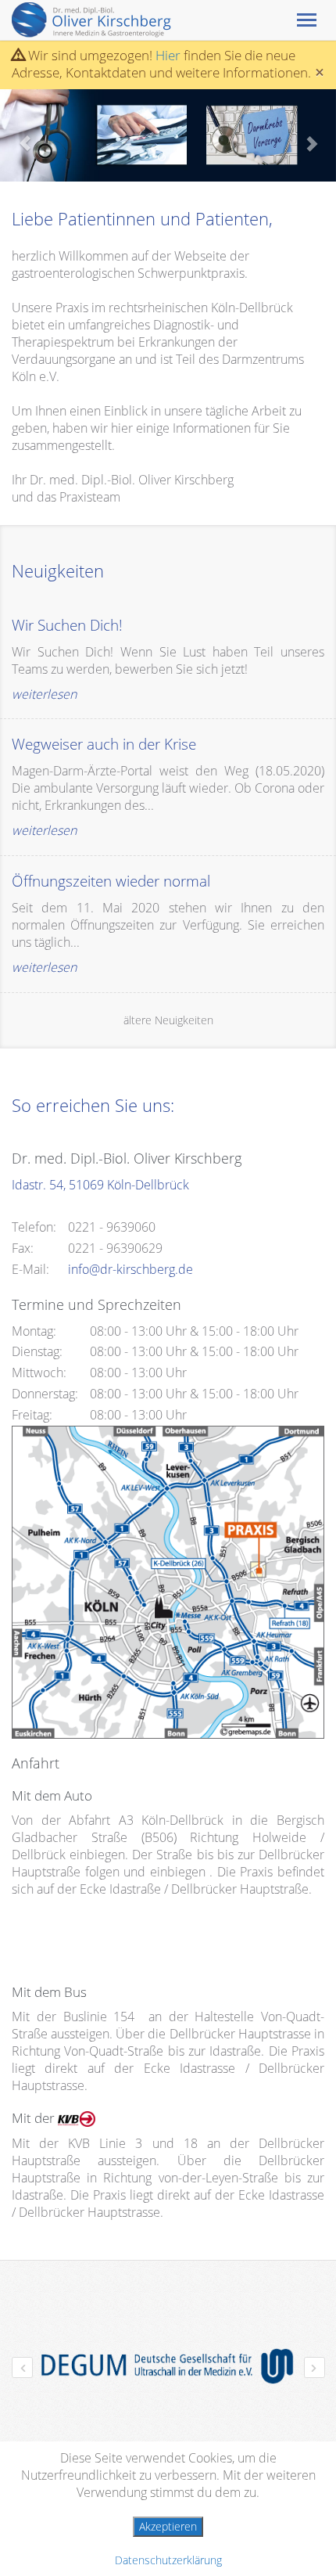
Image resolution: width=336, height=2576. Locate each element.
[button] (25, 135)
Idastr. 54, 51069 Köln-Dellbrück (100, 1185)
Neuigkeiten (58, 570)
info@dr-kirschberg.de (130, 1269)
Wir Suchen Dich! (67, 625)
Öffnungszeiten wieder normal (111, 881)
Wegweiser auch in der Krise (104, 744)
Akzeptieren (168, 2526)
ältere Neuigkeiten (168, 1020)
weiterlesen (44, 694)
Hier (168, 55)
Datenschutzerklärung (168, 2560)
